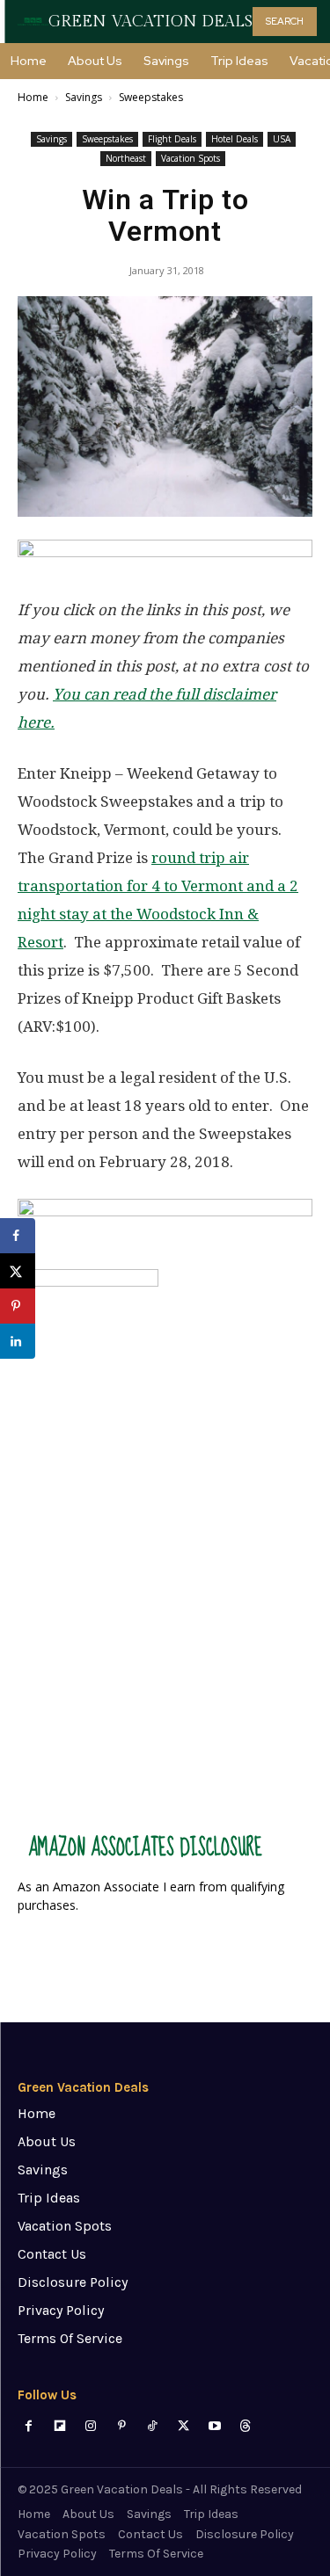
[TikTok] (153, 2426)
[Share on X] (18, 1271)
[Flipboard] (59, 2426)
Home (33, 97)
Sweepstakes (151, 97)
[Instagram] (90, 2426)
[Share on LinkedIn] (18, 1341)
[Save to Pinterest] (18, 1306)
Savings (84, 97)
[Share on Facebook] (18, 1236)
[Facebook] (29, 2426)
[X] (183, 2426)
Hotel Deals (235, 139)
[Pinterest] (122, 2426)
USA (282, 139)
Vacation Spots (191, 158)
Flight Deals (172, 139)
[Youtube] (214, 2426)
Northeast (126, 158)
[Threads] (245, 2426)
